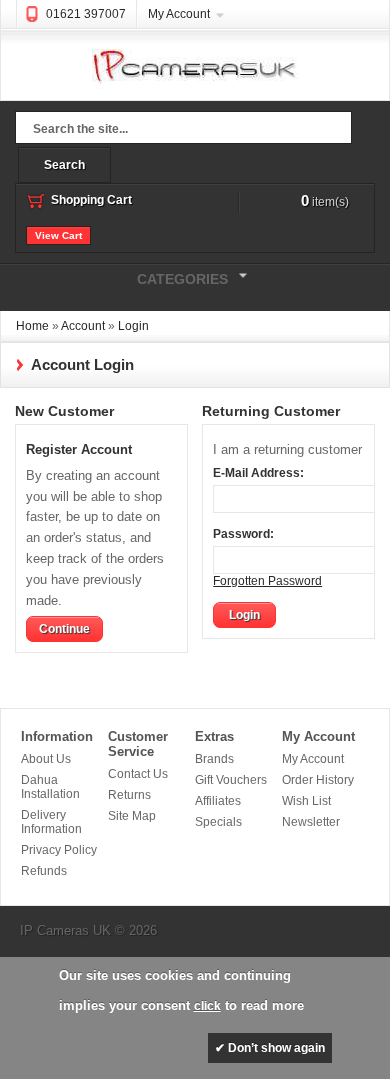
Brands (214, 759)
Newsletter (311, 822)
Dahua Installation (50, 787)
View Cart (58, 235)
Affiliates (218, 801)
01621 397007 (86, 14)
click (207, 1006)
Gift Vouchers (231, 780)
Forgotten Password (267, 581)
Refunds (44, 871)
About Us (46, 759)
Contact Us (138, 774)
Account (83, 326)
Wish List (306, 801)
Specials (218, 822)
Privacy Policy (59, 850)
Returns (129, 795)
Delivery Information (51, 822)
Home (32, 326)
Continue (64, 629)
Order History (318, 780)
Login (133, 326)
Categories (114, 276)
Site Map (132, 816)
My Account (179, 14)
